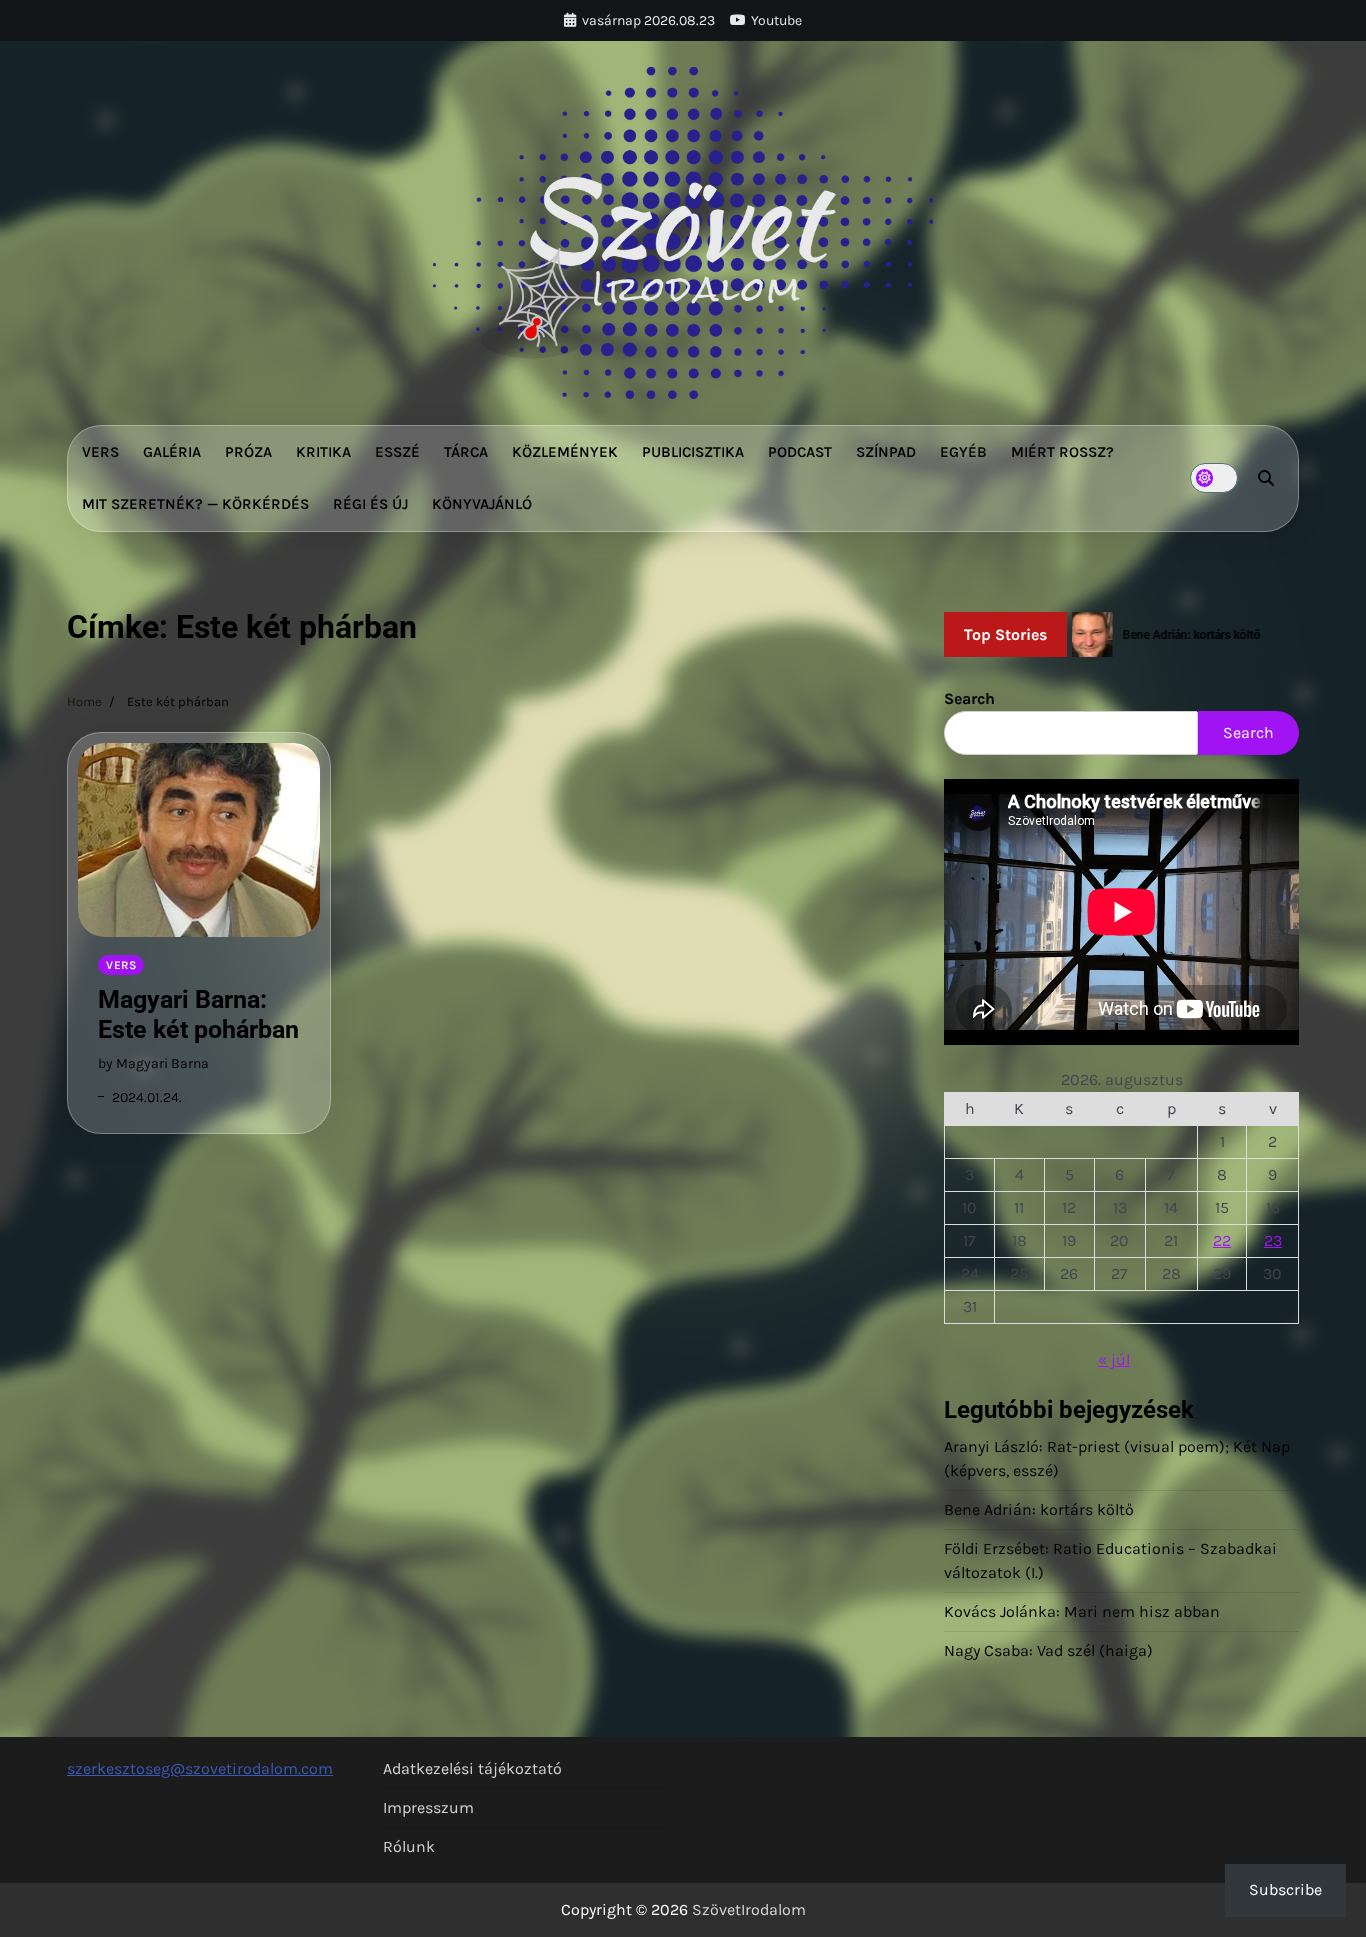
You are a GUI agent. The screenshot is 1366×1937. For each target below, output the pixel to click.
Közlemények (565, 452)
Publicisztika (693, 452)
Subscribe (1285, 1889)
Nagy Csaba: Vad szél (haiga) (1048, 1650)
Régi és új (370, 504)
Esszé (397, 452)
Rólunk (409, 1846)
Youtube (776, 20)
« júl (1114, 1359)
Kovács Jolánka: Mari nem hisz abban (1082, 1611)
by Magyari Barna (153, 1063)
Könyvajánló (482, 504)
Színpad (886, 452)
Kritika (323, 452)
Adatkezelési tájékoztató (472, 1768)
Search (969, 698)
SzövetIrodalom (749, 1909)
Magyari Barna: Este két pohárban (198, 1014)
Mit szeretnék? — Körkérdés (195, 504)
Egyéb (963, 452)
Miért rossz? (1062, 452)
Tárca (466, 452)
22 (1222, 1240)
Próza (248, 452)
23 (1273, 1240)
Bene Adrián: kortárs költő (1039, 1509)
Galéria (172, 452)
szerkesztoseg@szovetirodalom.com (200, 1768)
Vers (100, 452)
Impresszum (428, 1807)
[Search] (1266, 478)
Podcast (800, 452)
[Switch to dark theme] (1214, 478)
